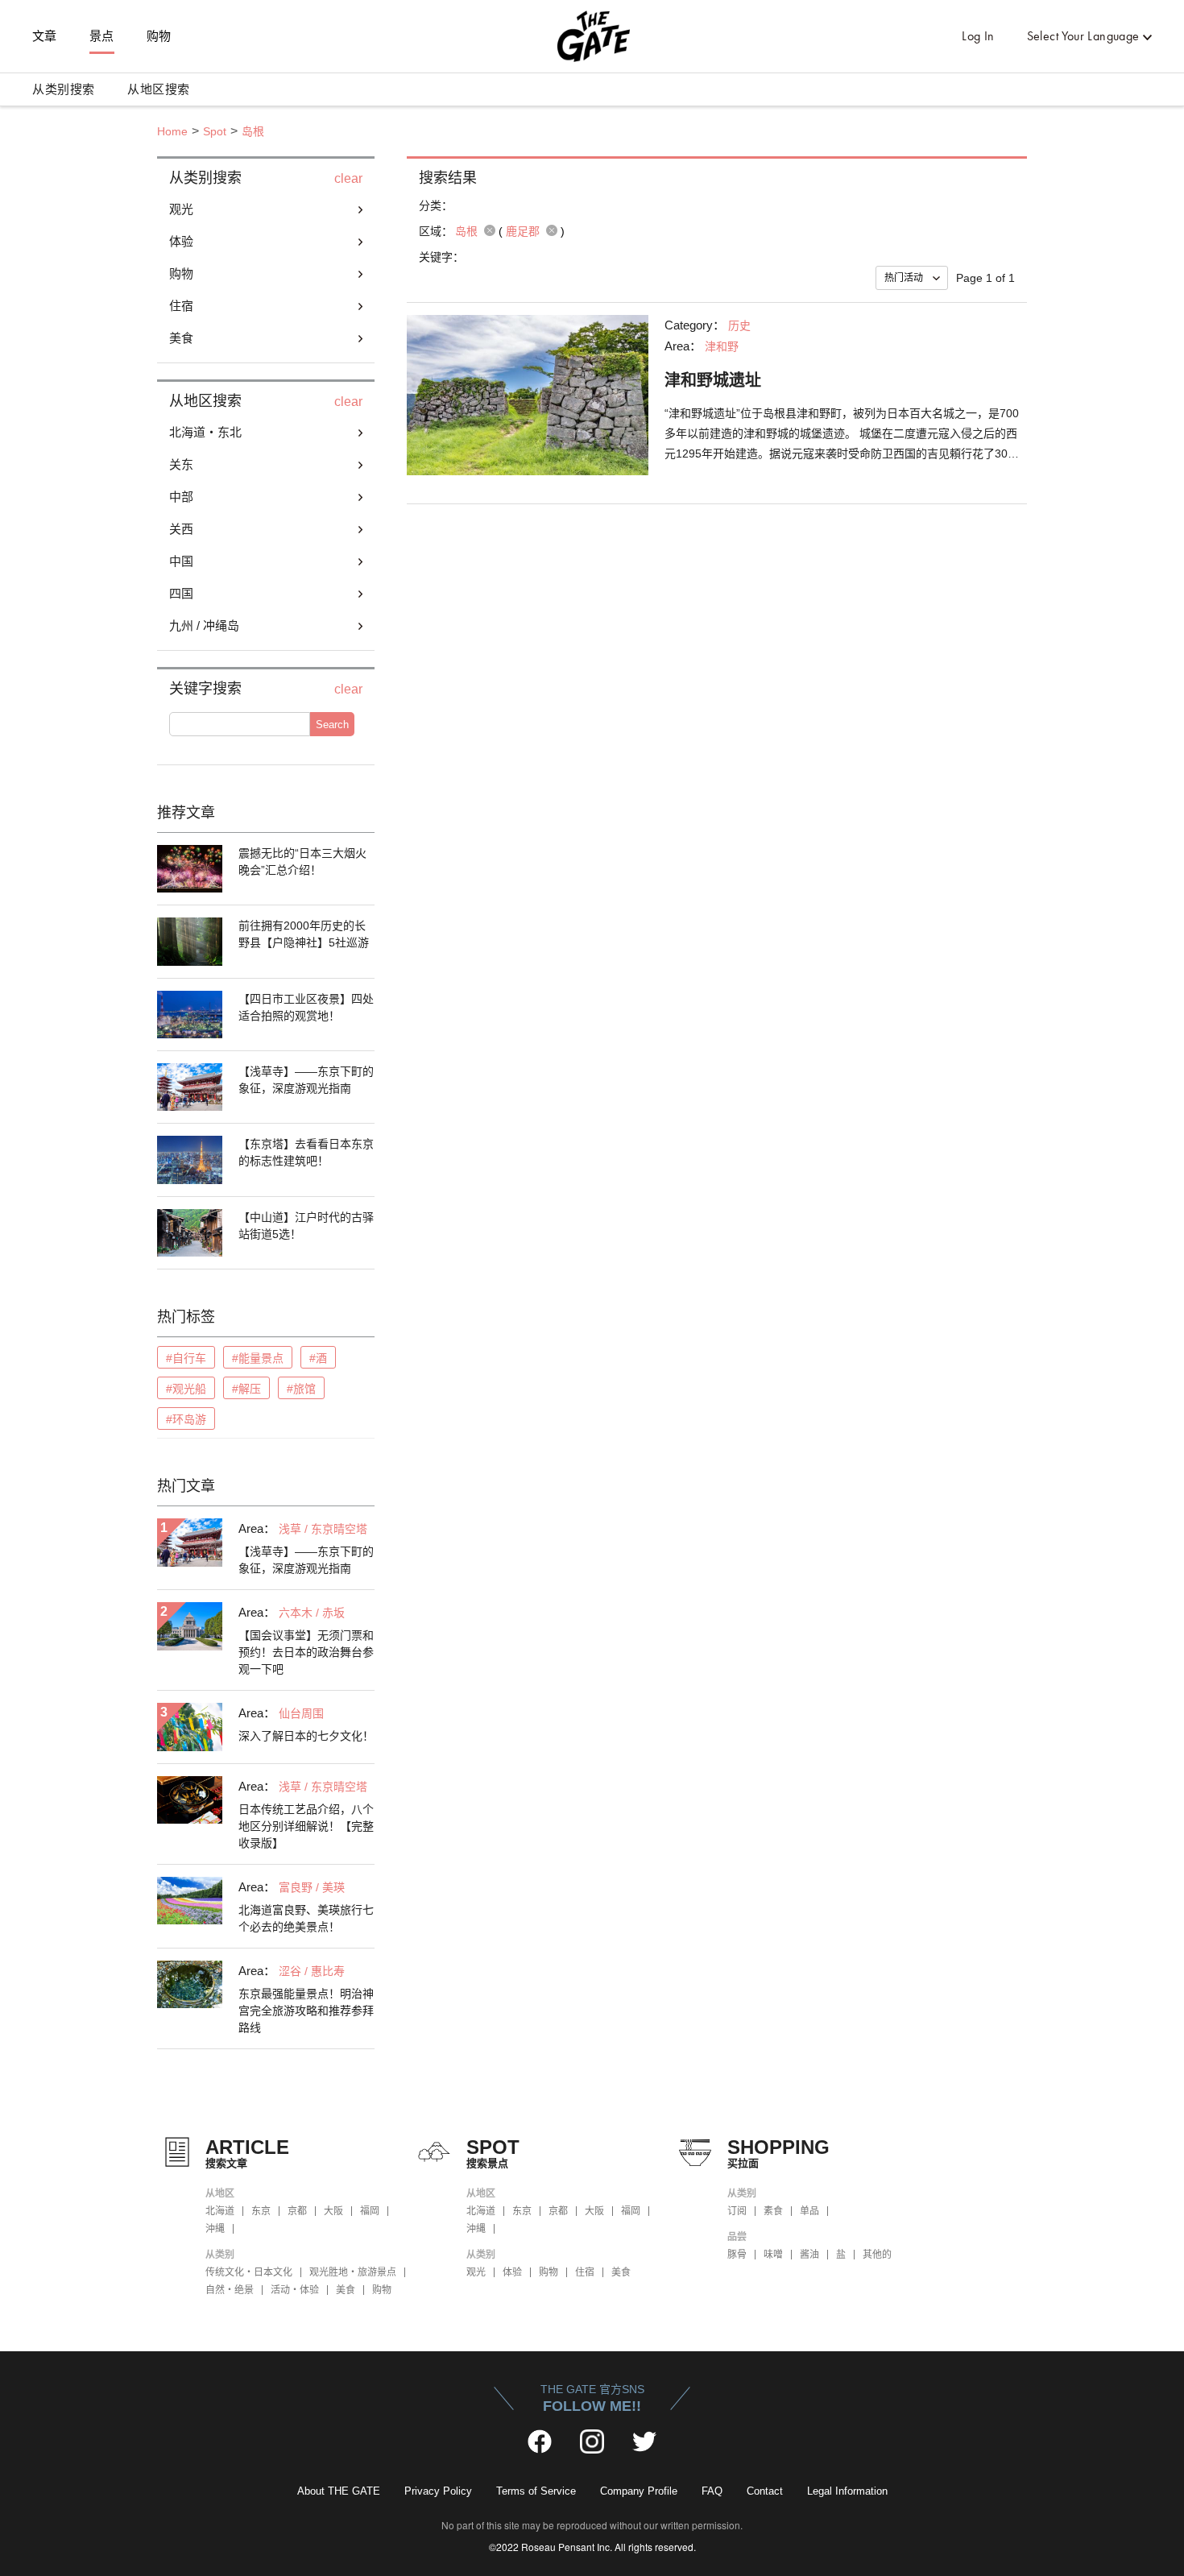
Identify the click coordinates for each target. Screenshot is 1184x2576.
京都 (297, 2211)
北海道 (220, 2211)
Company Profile (639, 2491)
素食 (773, 2211)
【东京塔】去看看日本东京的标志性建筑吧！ (306, 1152)
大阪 (333, 2211)
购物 (159, 36)
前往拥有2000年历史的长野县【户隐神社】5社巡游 (304, 934)
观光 (476, 2272)
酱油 (809, 2255)
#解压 (246, 1389)
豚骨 (737, 2255)
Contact (765, 2491)
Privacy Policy (438, 2491)
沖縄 (215, 2229)
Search (332, 725)
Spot (215, 131)
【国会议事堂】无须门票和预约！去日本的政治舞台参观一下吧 (306, 1652)
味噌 (773, 2255)
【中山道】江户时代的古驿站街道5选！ (306, 1226)
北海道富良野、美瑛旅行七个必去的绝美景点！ (306, 1918)
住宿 (585, 2272)
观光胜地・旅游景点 (353, 2272)
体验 (512, 2272)
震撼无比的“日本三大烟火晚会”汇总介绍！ (302, 861)
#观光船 (186, 1389)
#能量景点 (258, 1358)
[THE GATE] (592, 36)
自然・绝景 (230, 2290)
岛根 (253, 131)
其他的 (877, 2255)
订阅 (737, 2211)
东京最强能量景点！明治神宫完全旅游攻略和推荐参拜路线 (306, 2011)
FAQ (712, 2491)
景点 (102, 36)
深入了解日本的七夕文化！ (306, 1736)
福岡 (370, 2211)
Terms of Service (536, 2491)
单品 (809, 2211)
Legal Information (847, 2491)
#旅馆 (301, 1389)
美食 (346, 2290)
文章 (45, 36)
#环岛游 (186, 1419)
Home (172, 131)
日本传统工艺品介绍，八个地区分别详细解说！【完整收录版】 (306, 1826)
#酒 (318, 1358)
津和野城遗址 (713, 380)
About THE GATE (339, 2491)
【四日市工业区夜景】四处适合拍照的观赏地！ (306, 1007)
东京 (261, 2211)
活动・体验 (295, 2290)
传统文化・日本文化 (249, 2272)
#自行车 (186, 1358)
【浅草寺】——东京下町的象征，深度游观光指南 (306, 1080)
